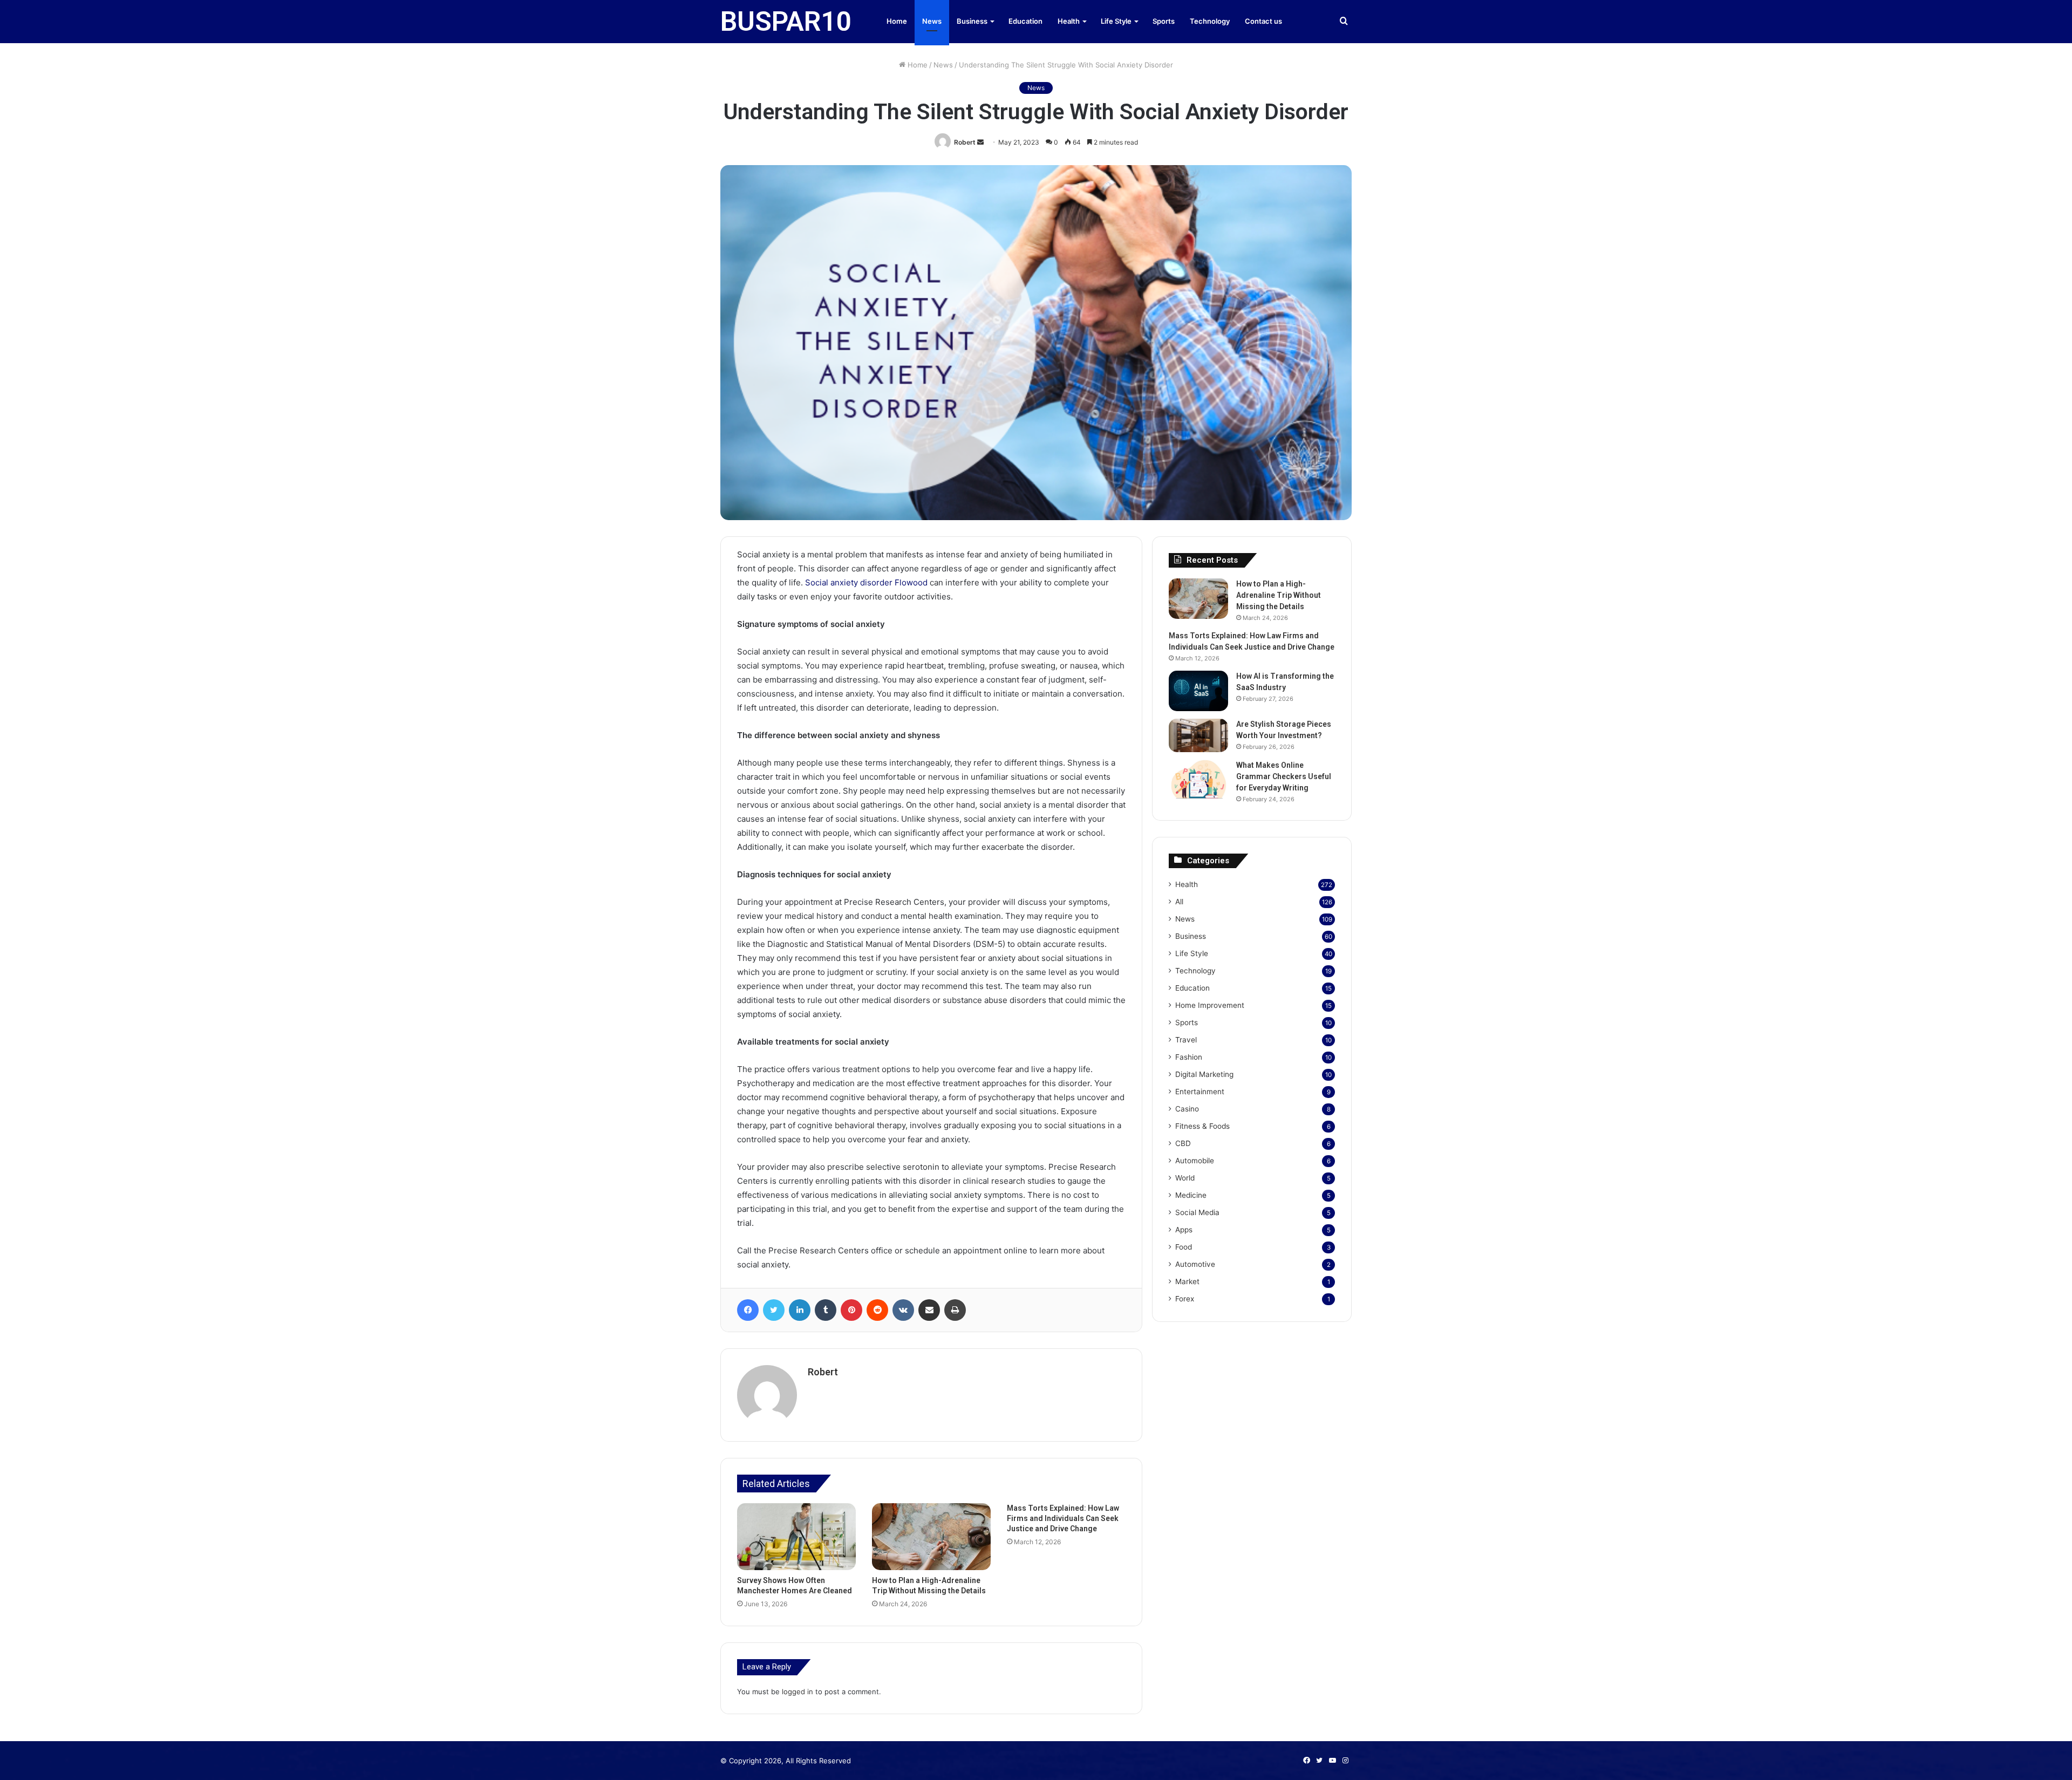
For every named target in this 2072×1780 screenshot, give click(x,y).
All (1179, 902)
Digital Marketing (1204, 1074)
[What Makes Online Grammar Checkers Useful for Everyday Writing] (1198, 780)
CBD (1183, 1143)
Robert (965, 142)
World (1185, 1178)
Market (1187, 1281)
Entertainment (1200, 1092)
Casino (1187, 1109)
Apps (1184, 1230)
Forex (1185, 1299)
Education (1025, 21)
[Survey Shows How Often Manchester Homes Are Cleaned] (796, 1537)
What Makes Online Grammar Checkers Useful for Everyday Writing (1284, 776)
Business (972, 21)
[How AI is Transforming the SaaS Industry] (1198, 691)
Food (1184, 1247)
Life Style (1116, 21)
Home (897, 21)
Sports (1164, 21)
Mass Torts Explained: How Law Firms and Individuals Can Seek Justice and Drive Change (1063, 1518)
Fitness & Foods (1202, 1126)
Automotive (1195, 1264)
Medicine (1191, 1195)
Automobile (1195, 1161)
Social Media (1197, 1212)
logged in (798, 1692)
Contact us (1263, 21)
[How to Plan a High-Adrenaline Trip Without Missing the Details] (931, 1537)
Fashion (1189, 1057)
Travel (1186, 1040)
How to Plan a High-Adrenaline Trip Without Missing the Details (1279, 595)
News (932, 21)
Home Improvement (1210, 1005)
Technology (1210, 21)
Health (1069, 21)
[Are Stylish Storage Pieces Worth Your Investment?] (1198, 735)
